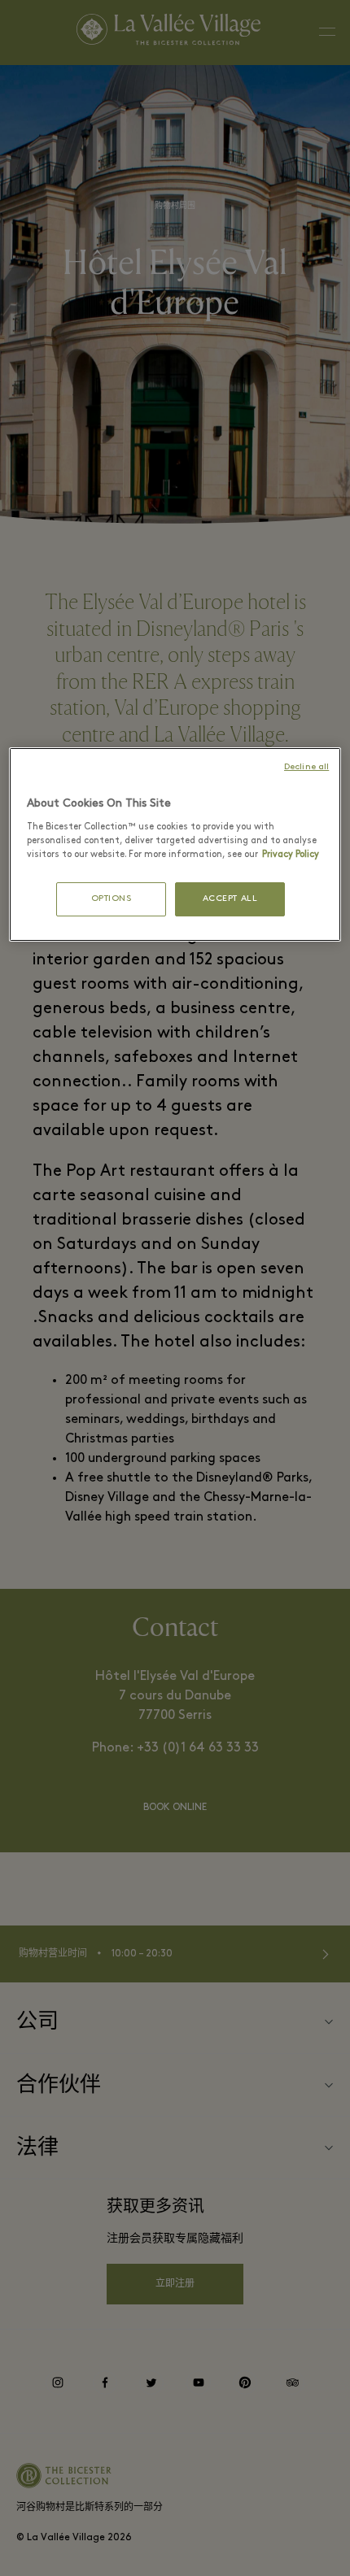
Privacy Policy (291, 855)
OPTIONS (112, 899)
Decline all (306, 767)
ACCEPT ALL (230, 899)
